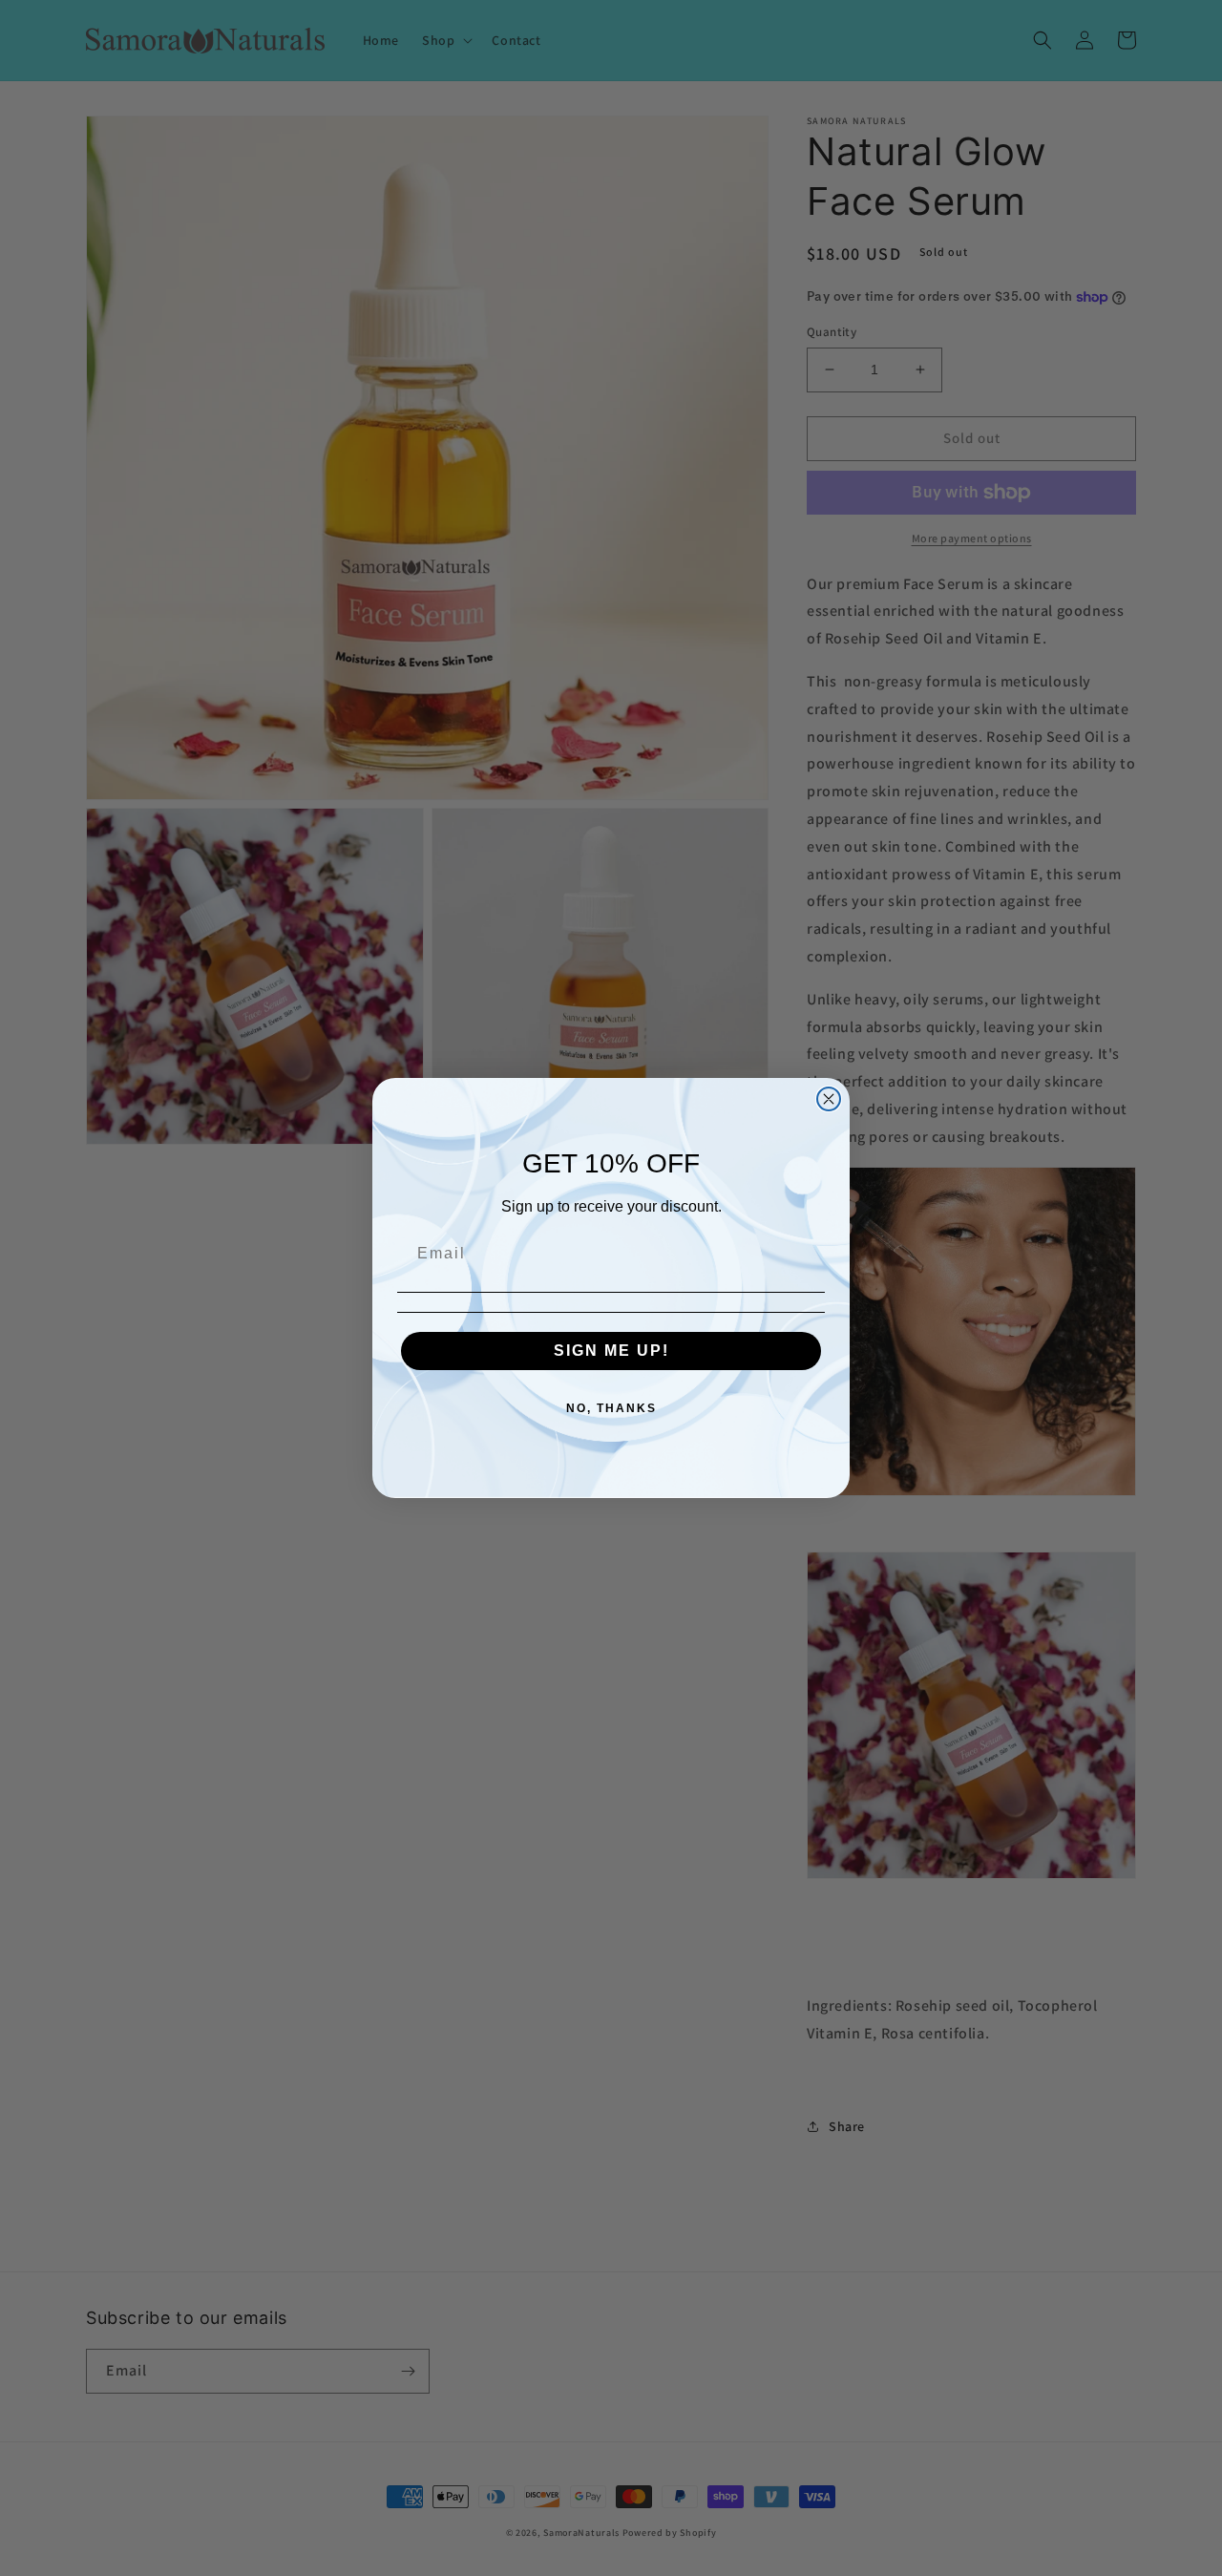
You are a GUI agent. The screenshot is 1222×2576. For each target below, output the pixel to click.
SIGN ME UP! (611, 1351)
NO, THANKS (611, 1408)
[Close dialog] (829, 1099)
